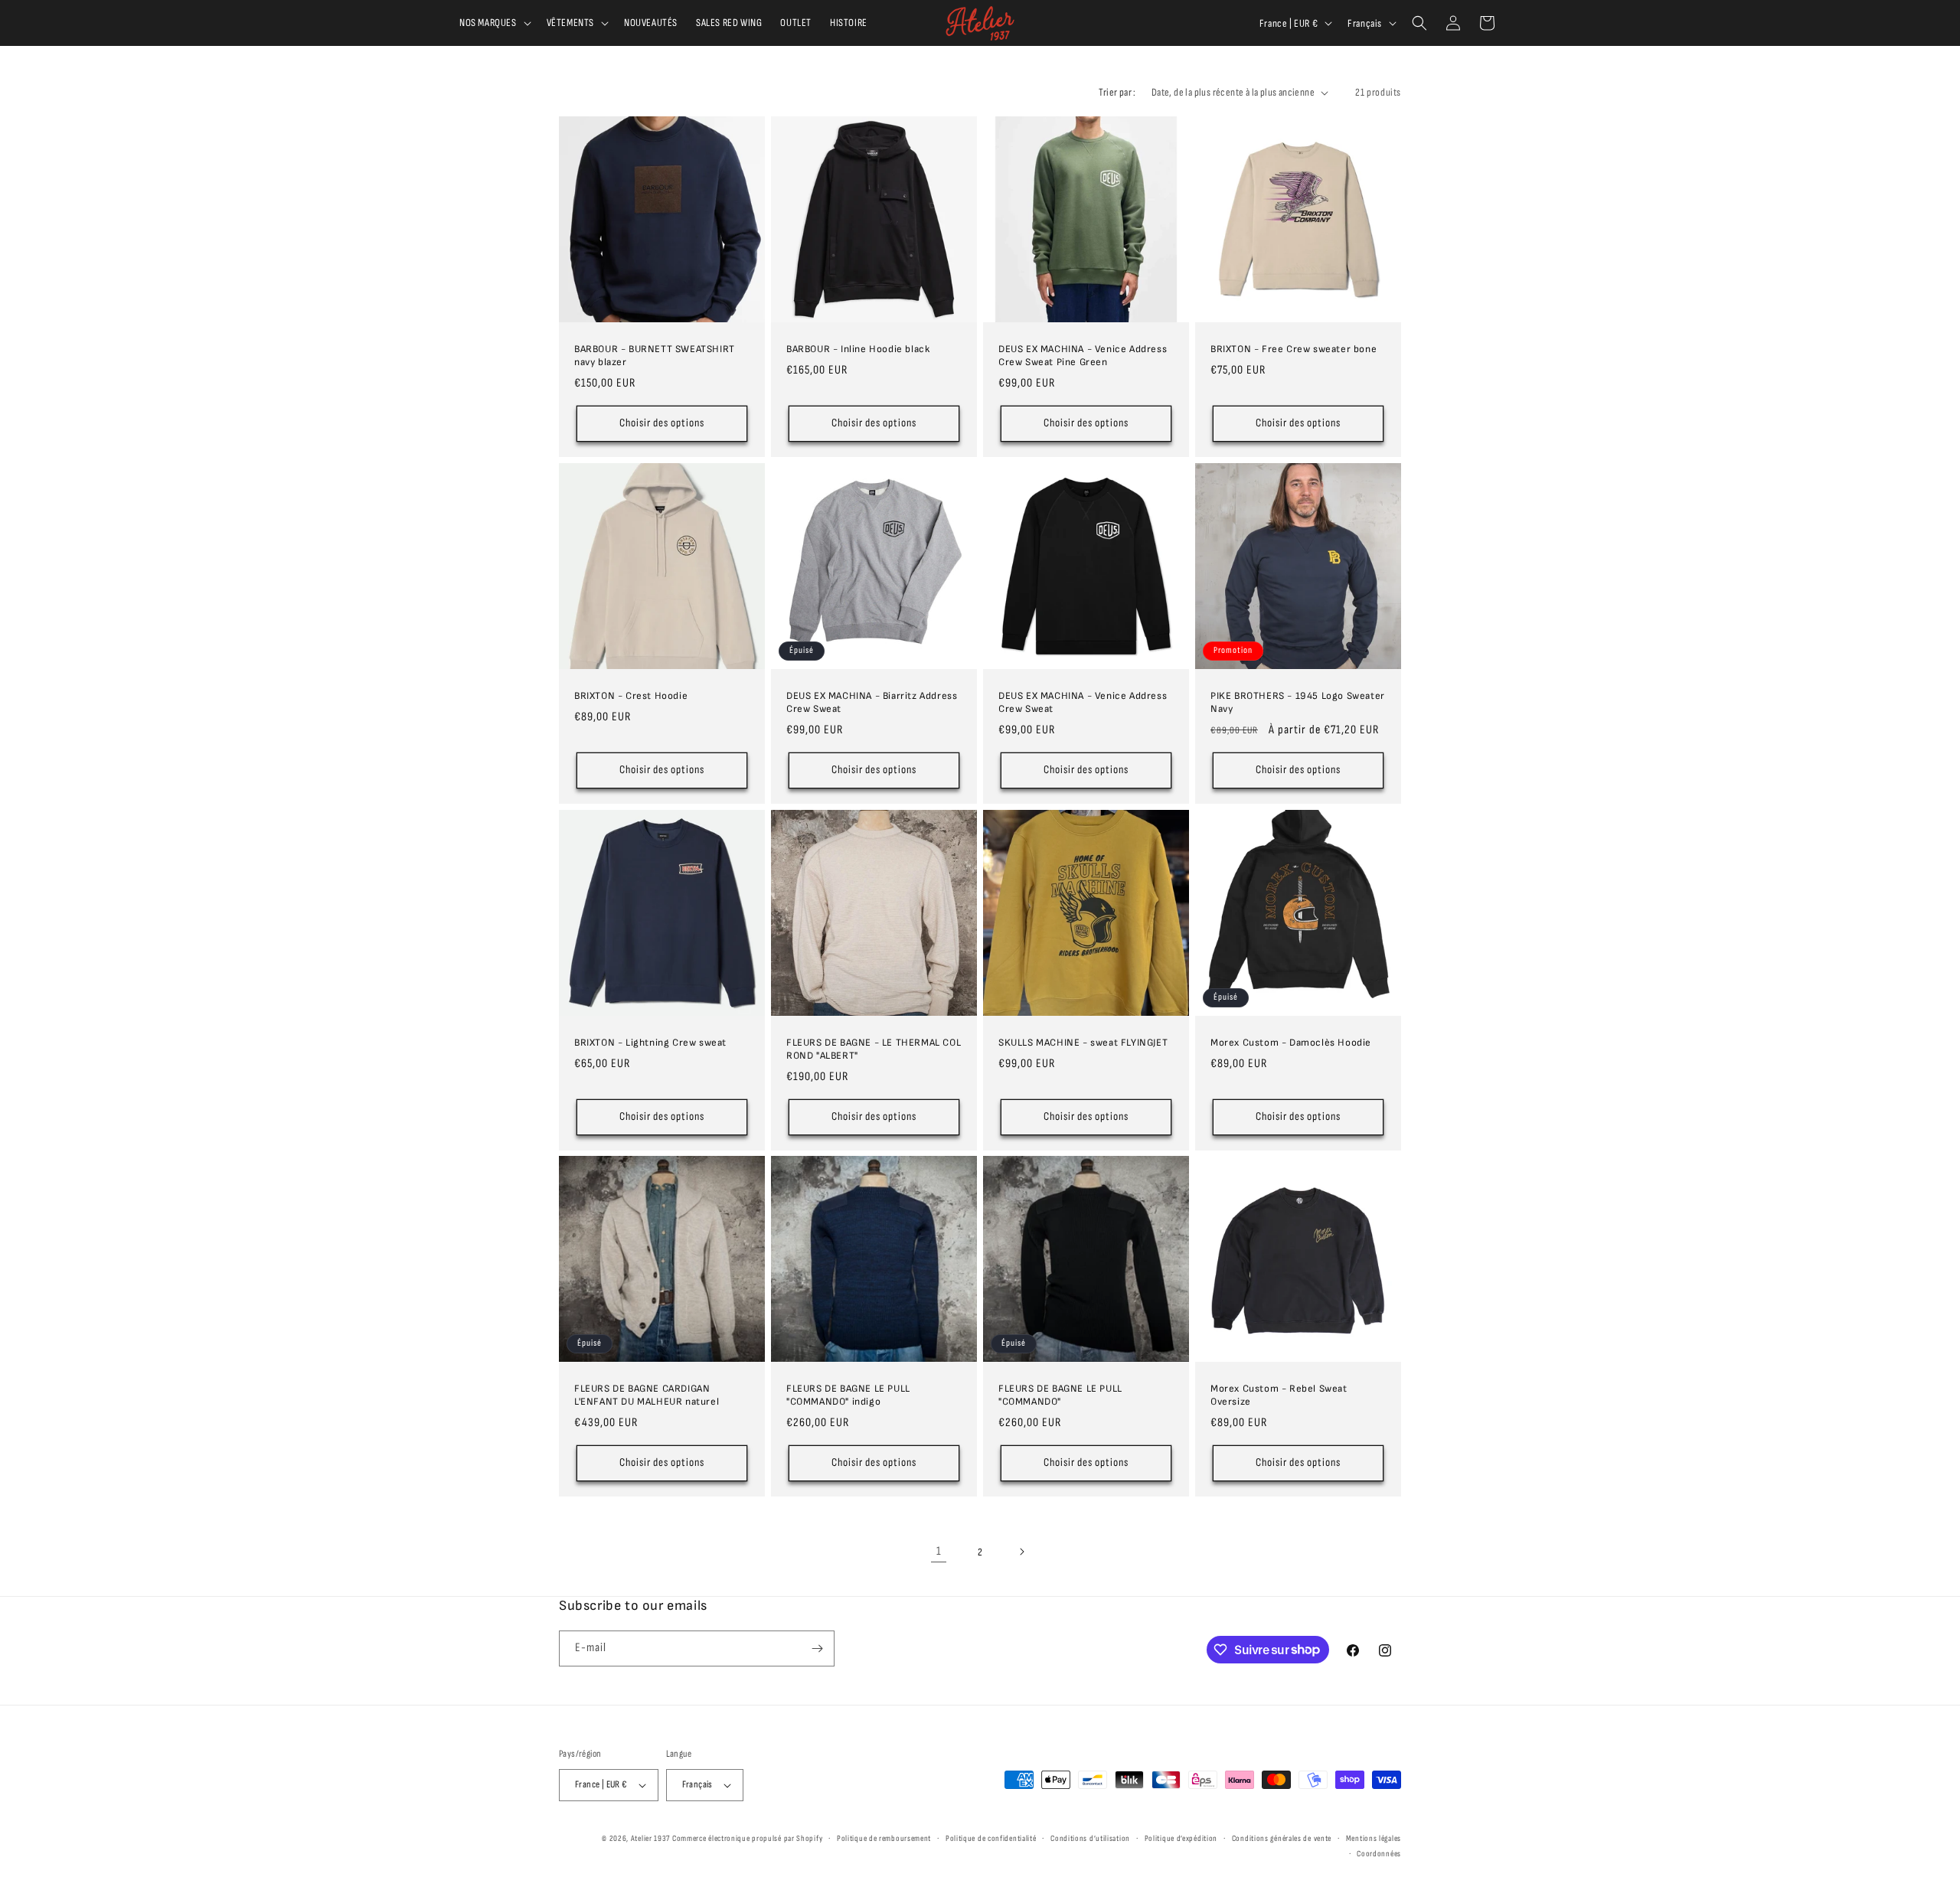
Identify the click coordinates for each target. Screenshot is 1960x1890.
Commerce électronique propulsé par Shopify (747, 1838)
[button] (494, 23)
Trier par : (1117, 92)
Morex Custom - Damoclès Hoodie (1291, 1043)
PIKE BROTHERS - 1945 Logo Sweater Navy (1298, 702)
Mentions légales (1374, 1838)
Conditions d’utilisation (1090, 1838)
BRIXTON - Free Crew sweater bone (1294, 349)
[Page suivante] (1021, 1552)
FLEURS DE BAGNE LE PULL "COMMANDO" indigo (848, 1395)
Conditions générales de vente (1282, 1838)
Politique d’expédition (1181, 1838)
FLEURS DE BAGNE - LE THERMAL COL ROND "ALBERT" (874, 1049)
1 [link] (939, 1551)
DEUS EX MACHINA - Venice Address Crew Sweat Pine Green (1083, 356)
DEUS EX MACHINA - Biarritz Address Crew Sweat (872, 702)
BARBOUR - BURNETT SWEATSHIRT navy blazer (655, 356)
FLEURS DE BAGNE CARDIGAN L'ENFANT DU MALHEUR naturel (647, 1395)
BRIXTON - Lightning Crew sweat (650, 1043)
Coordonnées (1379, 1854)
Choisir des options (662, 423)
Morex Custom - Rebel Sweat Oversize (1279, 1395)
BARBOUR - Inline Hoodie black (858, 349)
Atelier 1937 (650, 1838)
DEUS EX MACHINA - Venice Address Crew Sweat (1083, 702)
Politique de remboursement (884, 1838)
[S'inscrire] (817, 1648)
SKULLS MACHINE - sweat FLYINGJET (1083, 1043)
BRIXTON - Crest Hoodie (631, 696)
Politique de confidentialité (991, 1838)
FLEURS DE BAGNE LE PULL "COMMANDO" (1060, 1395)
